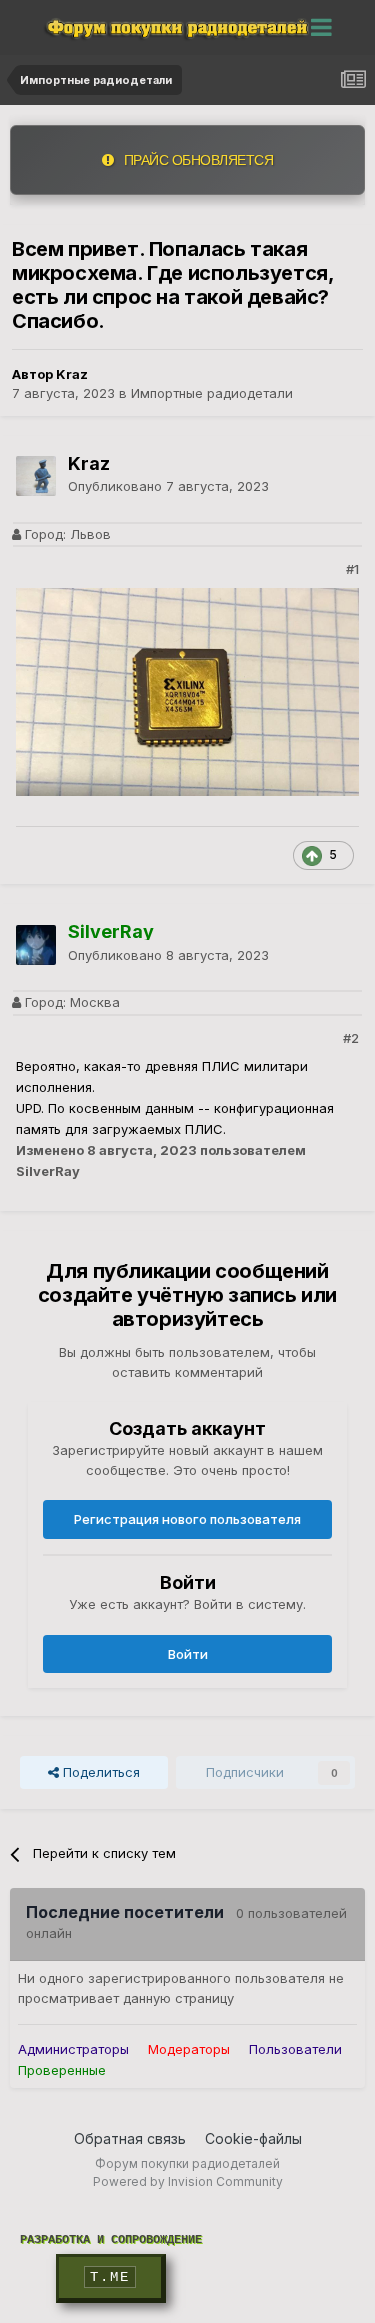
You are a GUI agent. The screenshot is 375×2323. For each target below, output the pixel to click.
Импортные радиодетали (212, 393)
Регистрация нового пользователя (187, 1519)
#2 (351, 1038)
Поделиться (99, 1772)
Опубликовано (168, 486)
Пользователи (295, 2049)
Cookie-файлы (253, 2138)
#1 (352, 569)
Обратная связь (130, 2138)
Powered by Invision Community (188, 2181)
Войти (188, 1654)
